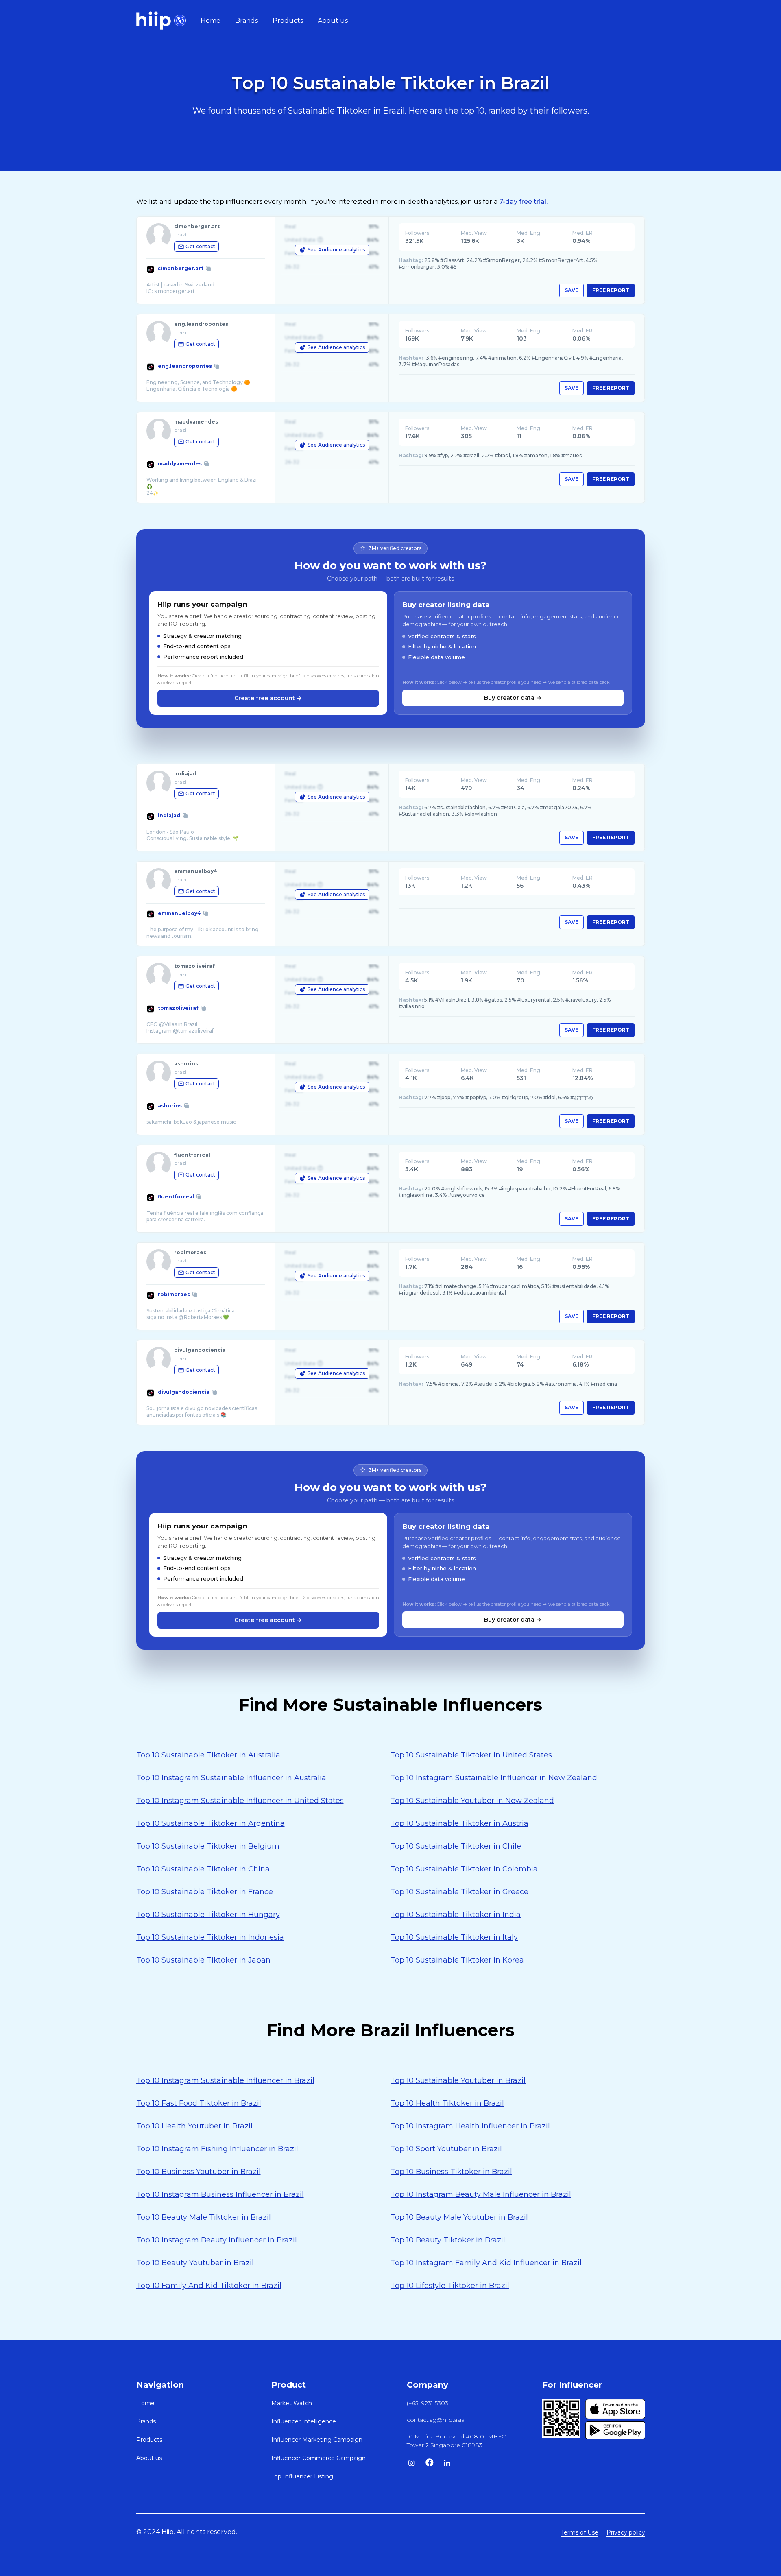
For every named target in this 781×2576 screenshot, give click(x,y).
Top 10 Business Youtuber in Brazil (199, 2172)
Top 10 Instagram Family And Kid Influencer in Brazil (486, 2263)
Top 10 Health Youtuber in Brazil (194, 2126)
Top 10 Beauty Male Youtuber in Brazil (459, 2217)
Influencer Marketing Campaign (317, 2440)
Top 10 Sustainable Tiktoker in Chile (456, 1846)
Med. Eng (528, 233)
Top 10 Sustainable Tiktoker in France (205, 1892)
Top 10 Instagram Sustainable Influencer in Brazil (225, 2080)
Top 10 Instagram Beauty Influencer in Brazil (217, 2240)
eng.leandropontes (185, 366)
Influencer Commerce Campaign (319, 2458)
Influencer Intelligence (304, 2421)
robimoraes (174, 1294)
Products (288, 21)
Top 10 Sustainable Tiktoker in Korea (457, 1960)
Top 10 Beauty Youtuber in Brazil (195, 2263)
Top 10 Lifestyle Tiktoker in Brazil (450, 2286)
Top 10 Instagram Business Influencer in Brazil (220, 2194)
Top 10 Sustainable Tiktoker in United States (471, 1755)
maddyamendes (180, 464)
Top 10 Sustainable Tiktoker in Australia (208, 1755)
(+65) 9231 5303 (428, 2403)
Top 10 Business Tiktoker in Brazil (451, 2172)
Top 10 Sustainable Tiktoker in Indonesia (210, 1937)
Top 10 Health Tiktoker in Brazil (447, 2103)
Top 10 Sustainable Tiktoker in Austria (459, 1823)
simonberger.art (181, 268)
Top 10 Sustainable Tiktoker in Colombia (464, 1869)
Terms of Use (580, 2532)
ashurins (170, 1106)
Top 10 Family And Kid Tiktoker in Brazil (209, 2286)
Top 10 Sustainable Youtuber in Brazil (458, 2080)
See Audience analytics (336, 250)
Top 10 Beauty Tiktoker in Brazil (448, 2240)
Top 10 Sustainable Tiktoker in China (203, 1869)
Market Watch (292, 2403)
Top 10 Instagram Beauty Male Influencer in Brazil (481, 2194)
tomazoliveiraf (178, 1008)
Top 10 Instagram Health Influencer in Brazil (470, 2126)
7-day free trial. (523, 202)
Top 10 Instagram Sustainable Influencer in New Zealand (494, 1778)
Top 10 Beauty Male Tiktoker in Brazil (204, 2217)
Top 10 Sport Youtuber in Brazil (446, 2149)
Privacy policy (626, 2532)
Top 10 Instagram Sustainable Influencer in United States (240, 1801)
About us (333, 21)
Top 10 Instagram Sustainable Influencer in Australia (231, 1778)
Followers (417, 233)
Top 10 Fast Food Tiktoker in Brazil (199, 2103)
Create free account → (268, 698)
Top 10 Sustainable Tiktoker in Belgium (208, 1846)
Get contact (200, 246)
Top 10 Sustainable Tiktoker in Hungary (208, 1915)
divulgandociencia (184, 1392)
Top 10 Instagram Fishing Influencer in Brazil (217, 2149)
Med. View (474, 233)
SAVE (572, 290)
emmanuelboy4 (179, 913)
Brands (247, 21)
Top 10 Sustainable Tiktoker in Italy (454, 1937)
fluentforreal (176, 1197)
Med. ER (582, 233)
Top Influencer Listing (302, 2476)
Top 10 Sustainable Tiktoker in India (456, 1915)
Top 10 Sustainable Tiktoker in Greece (459, 1892)
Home (211, 21)
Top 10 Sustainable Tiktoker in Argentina (211, 1823)
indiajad (169, 815)
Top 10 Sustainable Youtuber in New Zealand (472, 1801)
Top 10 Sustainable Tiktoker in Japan (203, 1960)
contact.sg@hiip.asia (436, 2420)
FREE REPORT (611, 290)
